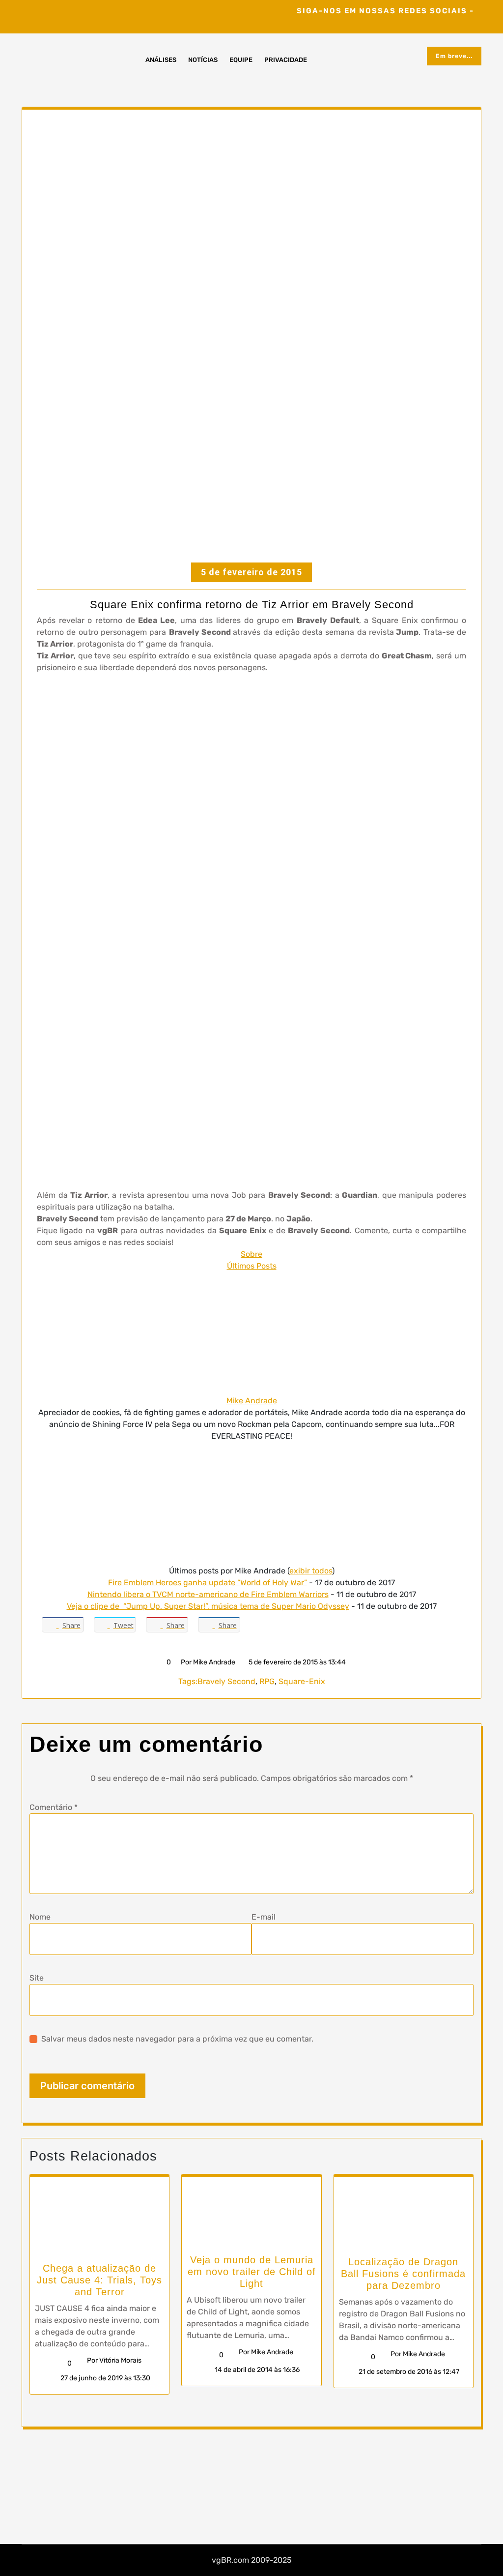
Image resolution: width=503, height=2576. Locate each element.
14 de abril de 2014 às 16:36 (256, 2370)
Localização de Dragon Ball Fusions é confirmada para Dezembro (403, 2274)
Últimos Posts (252, 1266)
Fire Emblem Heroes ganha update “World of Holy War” (208, 1583)
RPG (267, 1681)
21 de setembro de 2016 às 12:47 (408, 2372)
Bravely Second (226, 1681)
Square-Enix (302, 1681)
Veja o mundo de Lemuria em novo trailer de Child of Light (252, 2272)
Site (37, 1978)
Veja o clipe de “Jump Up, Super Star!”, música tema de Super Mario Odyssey (208, 1606)
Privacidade (286, 60)
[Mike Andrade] (251, 1333)
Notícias (203, 60)
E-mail (264, 1917)
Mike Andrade (252, 1401)
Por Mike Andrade (208, 1662)
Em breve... (454, 56)
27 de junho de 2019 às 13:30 (105, 2378)
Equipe (241, 60)
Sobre (251, 1254)
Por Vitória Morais (114, 2360)
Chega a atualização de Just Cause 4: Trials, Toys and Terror (99, 2280)
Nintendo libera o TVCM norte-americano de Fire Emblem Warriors (208, 1594)
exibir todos (311, 1571)
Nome (40, 1917)
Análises (161, 60)
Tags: (188, 1681)
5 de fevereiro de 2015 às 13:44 (296, 1662)
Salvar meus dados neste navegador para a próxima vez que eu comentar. (177, 2039)
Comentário (54, 1807)
